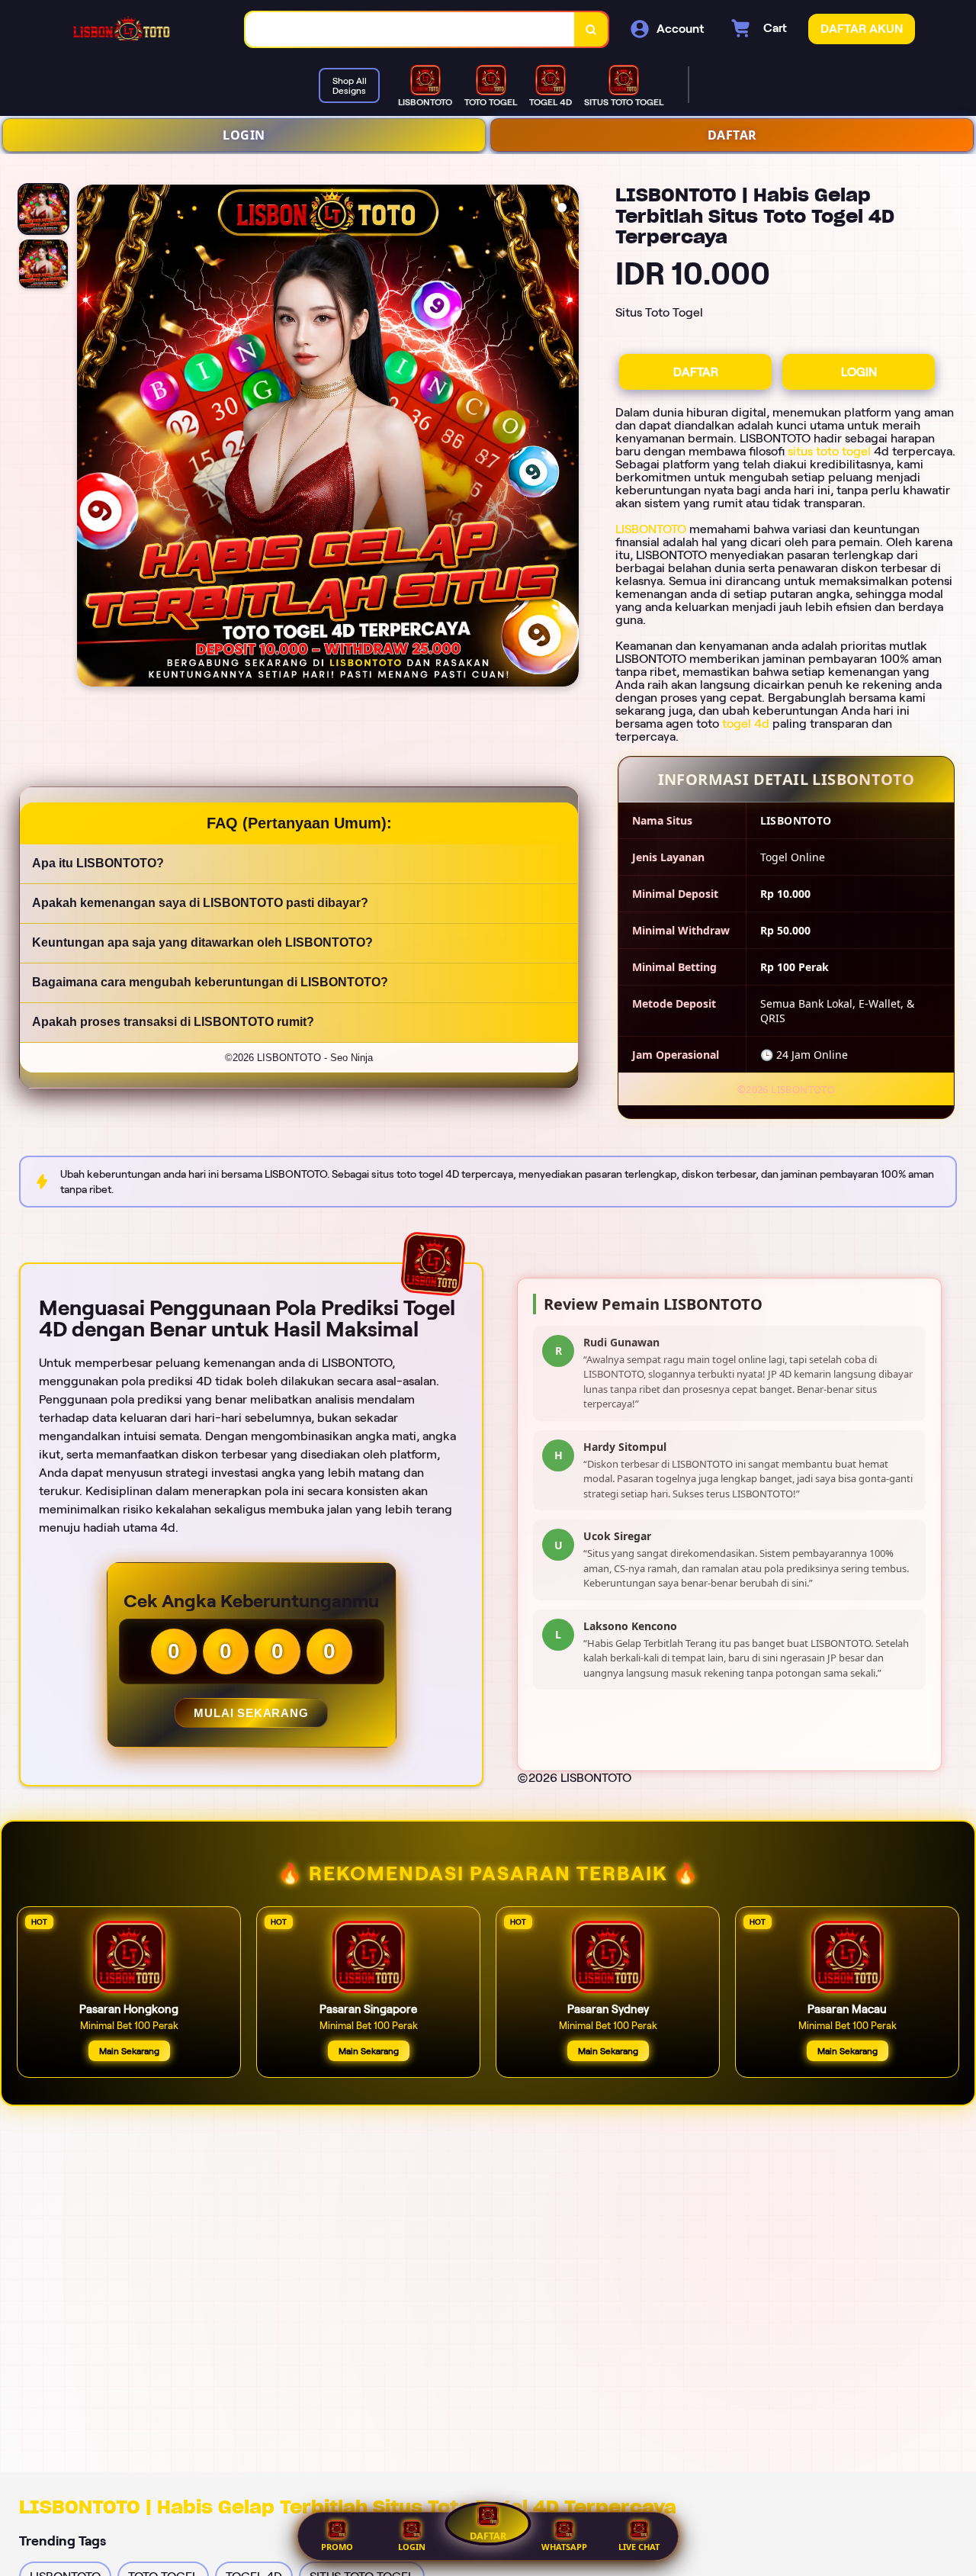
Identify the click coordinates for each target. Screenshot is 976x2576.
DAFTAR (732, 135)
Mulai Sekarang (251, 1713)
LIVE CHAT (639, 2547)
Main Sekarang (129, 2051)
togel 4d (746, 724)
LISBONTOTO (651, 529)
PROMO (337, 2547)
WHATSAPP (564, 2547)
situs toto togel (829, 451)
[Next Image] (567, 438)
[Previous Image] (89, 438)
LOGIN (244, 135)
